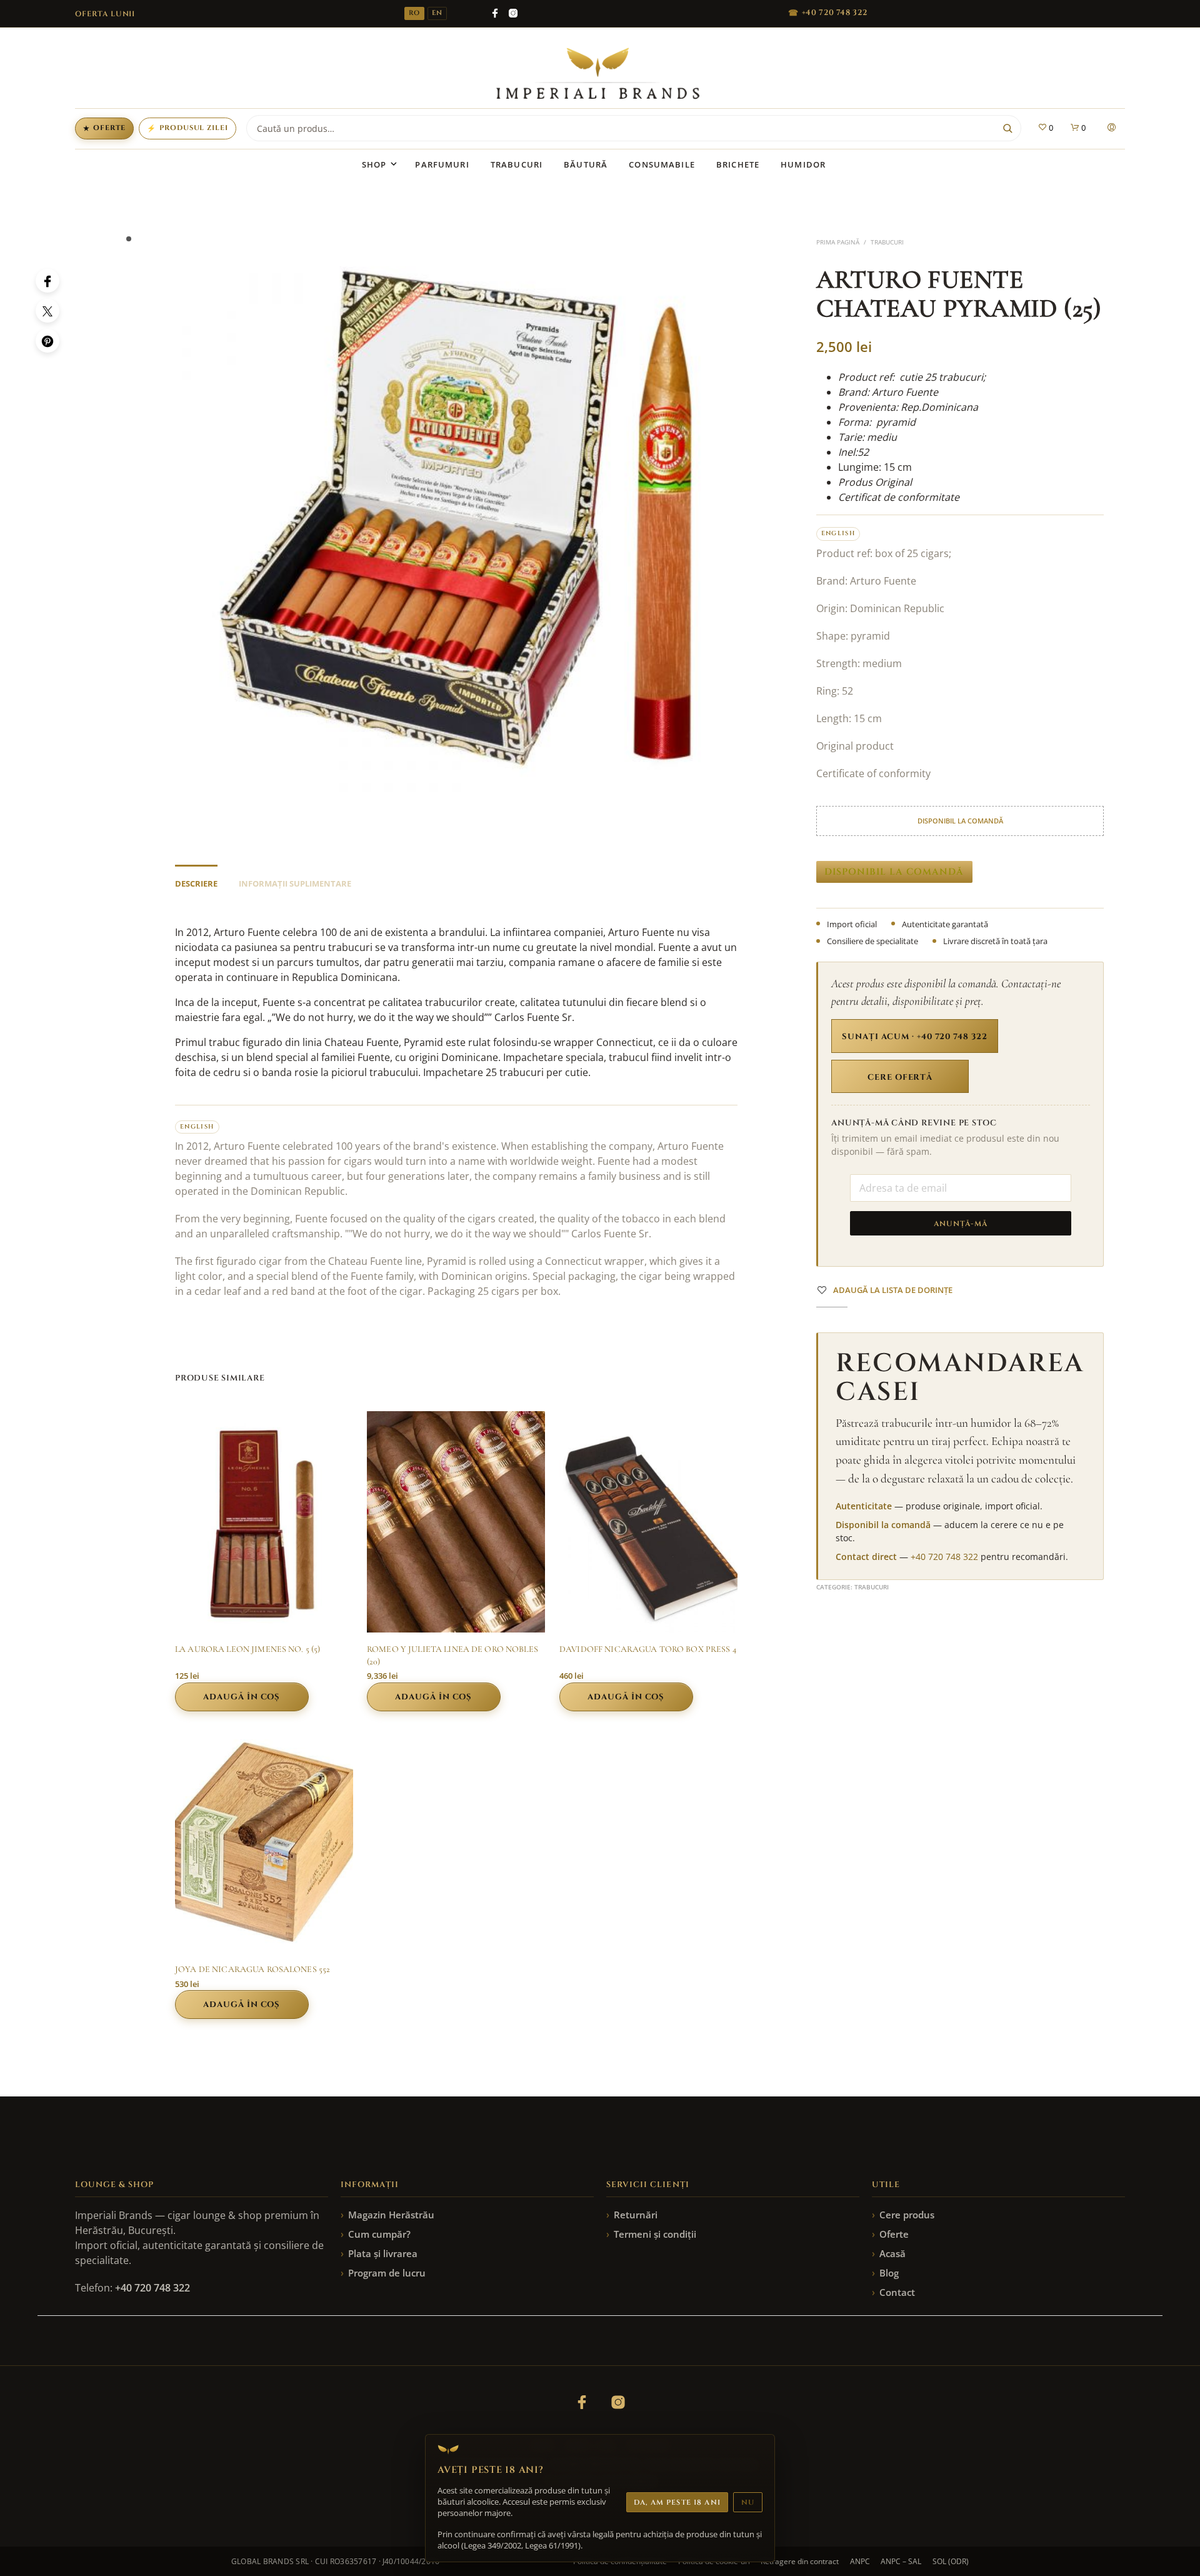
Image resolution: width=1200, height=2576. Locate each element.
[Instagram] (513, 13)
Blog (889, 2273)
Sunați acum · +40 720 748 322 (914, 1037)
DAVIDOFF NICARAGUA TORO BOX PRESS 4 (648, 1649)
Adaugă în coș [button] (242, 1697)
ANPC (860, 2561)
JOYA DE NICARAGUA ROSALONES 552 (252, 1969)
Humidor (803, 164)
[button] (1045, 128)
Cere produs (907, 2215)
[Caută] (1007, 128)
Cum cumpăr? (379, 2234)
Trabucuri (517, 164)
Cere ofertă (900, 1077)
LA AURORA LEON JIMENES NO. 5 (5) (247, 1649)
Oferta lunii (105, 14)
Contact (897, 2292)
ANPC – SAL (901, 2561)
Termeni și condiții (655, 2234)
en (437, 13)
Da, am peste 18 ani (677, 2503)
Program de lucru (387, 2273)
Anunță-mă (961, 1224)
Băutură (586, 164)
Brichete (738, 164)
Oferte (104, 128)
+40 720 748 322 (944, 1557)
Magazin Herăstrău (391, 2215)
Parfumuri (442, 164)
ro (414, 13)
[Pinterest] (47, 341)
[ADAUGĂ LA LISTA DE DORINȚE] (264, 1609)
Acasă (892, 2253)
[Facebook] (495, 13)
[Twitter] (47, 311)
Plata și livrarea (383, 2253)
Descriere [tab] (196, 883)
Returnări (636, 2215)
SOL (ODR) (951, 2561)
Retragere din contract (800, 2561)
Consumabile (662, 164)
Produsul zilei (187, 128)
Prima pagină (838, 242)
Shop (374, 164)
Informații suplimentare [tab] (295, 883)
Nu (748, 2503)
